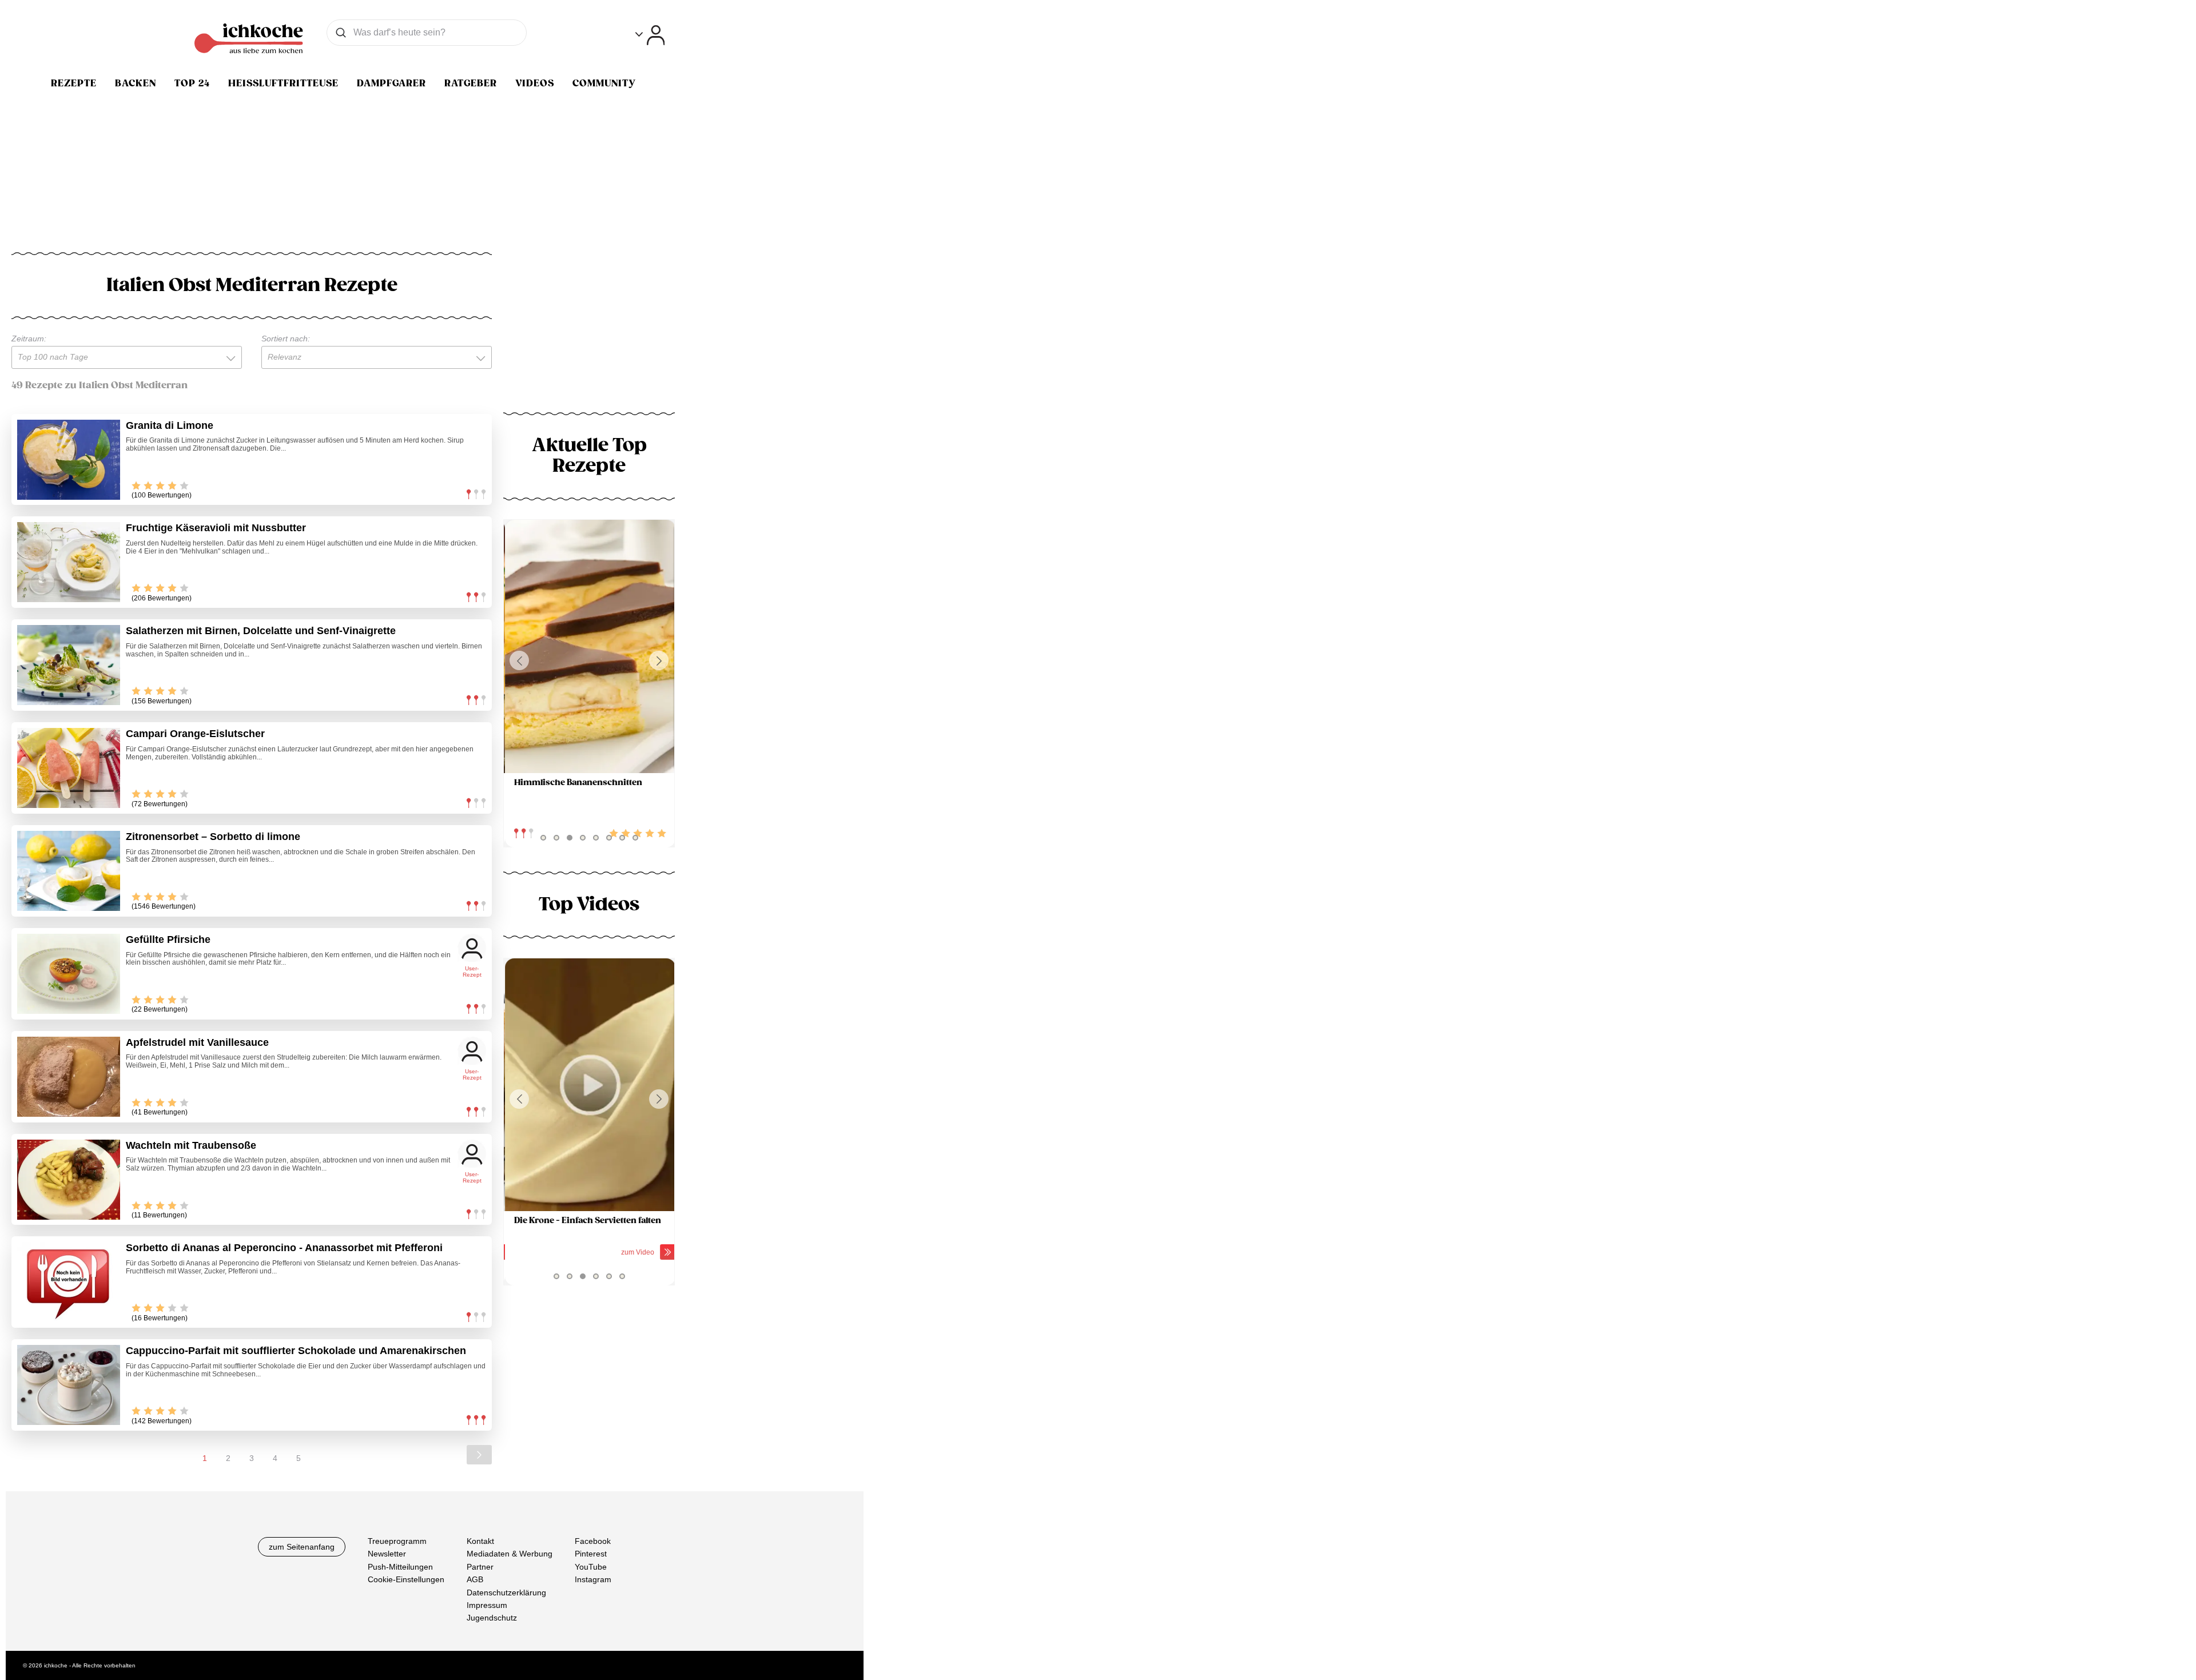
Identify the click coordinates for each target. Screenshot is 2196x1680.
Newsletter (387, 1554)
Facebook (593, 1541)
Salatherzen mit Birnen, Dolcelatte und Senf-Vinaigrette (261, 631)
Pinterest (591, 1554)
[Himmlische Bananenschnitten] (589, 646)
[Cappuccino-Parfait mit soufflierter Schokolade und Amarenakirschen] (69, 1385)
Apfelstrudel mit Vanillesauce (197, 1042)
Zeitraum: (29, 339)
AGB (475, 1579)
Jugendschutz (492, 1618)
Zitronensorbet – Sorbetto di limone (213, 837)
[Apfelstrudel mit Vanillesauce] (69, 1077)
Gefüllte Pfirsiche (168, 939)
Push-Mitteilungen (400, 1567)
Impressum (487, 1605)
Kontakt (480, 1541)
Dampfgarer (391, 83)
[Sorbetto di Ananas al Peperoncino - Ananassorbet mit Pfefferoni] (69, 1282)
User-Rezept (472, 972)
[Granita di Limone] (69, 460)
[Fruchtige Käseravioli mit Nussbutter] (69, 562)
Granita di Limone (170, 425)
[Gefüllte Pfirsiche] (69, 974)
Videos (535, 83)
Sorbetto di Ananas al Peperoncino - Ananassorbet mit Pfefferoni (284, 1248)
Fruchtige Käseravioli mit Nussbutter (216, 528)
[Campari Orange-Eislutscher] (69, 768)
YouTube (591, 1567)
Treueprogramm (397, 1541)
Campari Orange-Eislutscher (195, 734)
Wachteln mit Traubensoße (191, 1145)
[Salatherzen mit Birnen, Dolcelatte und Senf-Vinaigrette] (69, 665)
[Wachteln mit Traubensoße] (69, 1180)
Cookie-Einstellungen (406, 1579)
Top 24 (192, 83)
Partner (480, 1567)
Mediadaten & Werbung (510, 1554)
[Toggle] (650, 35)
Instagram (593, 1579)
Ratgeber (471, 83)
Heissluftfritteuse (283, 83)
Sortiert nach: (286, 339)
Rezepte (74, 83)
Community (604, 83)
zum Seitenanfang (302, 1547)
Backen (136, 83)
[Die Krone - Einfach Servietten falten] (589, 1085)
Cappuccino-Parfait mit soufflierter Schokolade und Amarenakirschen (296, 1351)
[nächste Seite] (479, 1455)
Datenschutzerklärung (506, 1593)
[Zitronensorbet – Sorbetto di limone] (69, 871)
